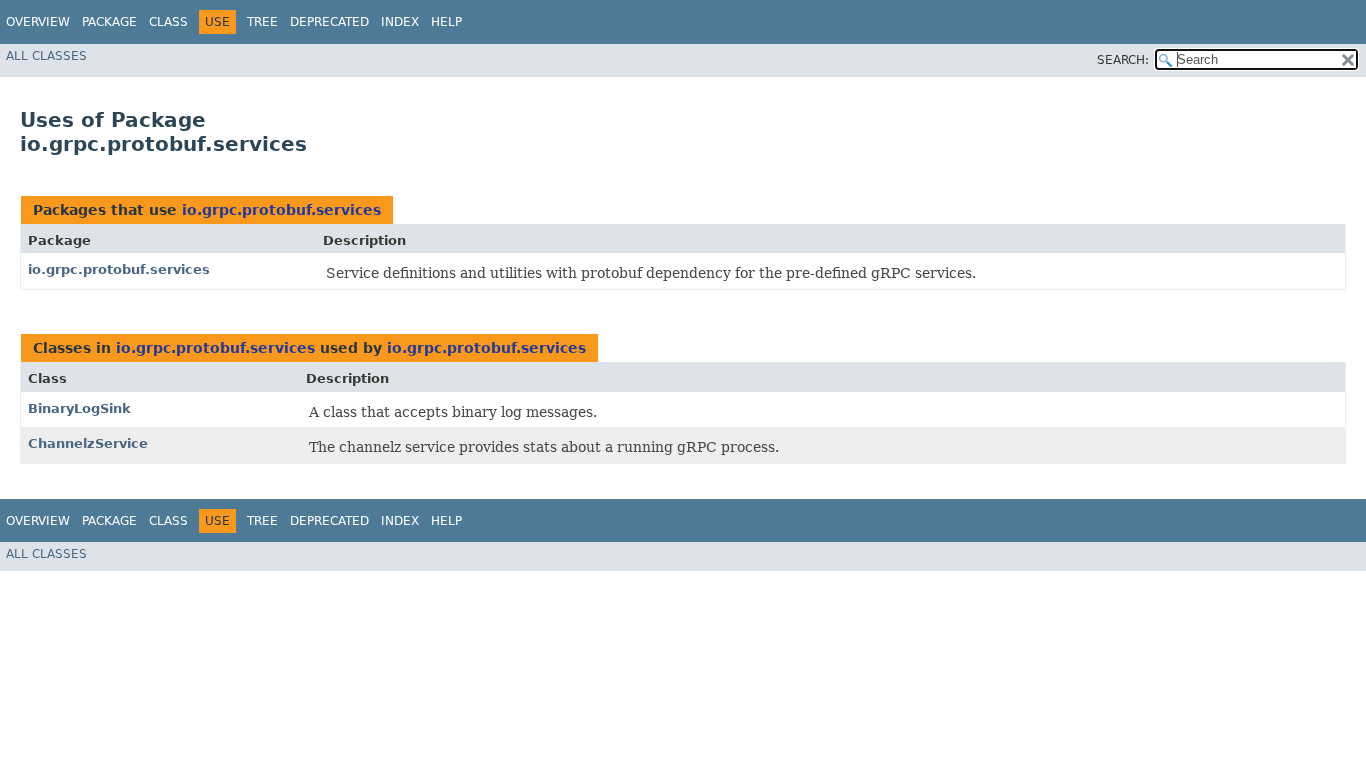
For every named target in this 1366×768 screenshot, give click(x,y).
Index (400, 22)
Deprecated (329, 22)
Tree (262, 22)
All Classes (46, 56)
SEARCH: (1123, 60)
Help (446, 22)
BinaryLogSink (79, 408)
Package (109, 22)
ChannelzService (88, 443)
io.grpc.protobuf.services (281, 210)
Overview (38, 22)
